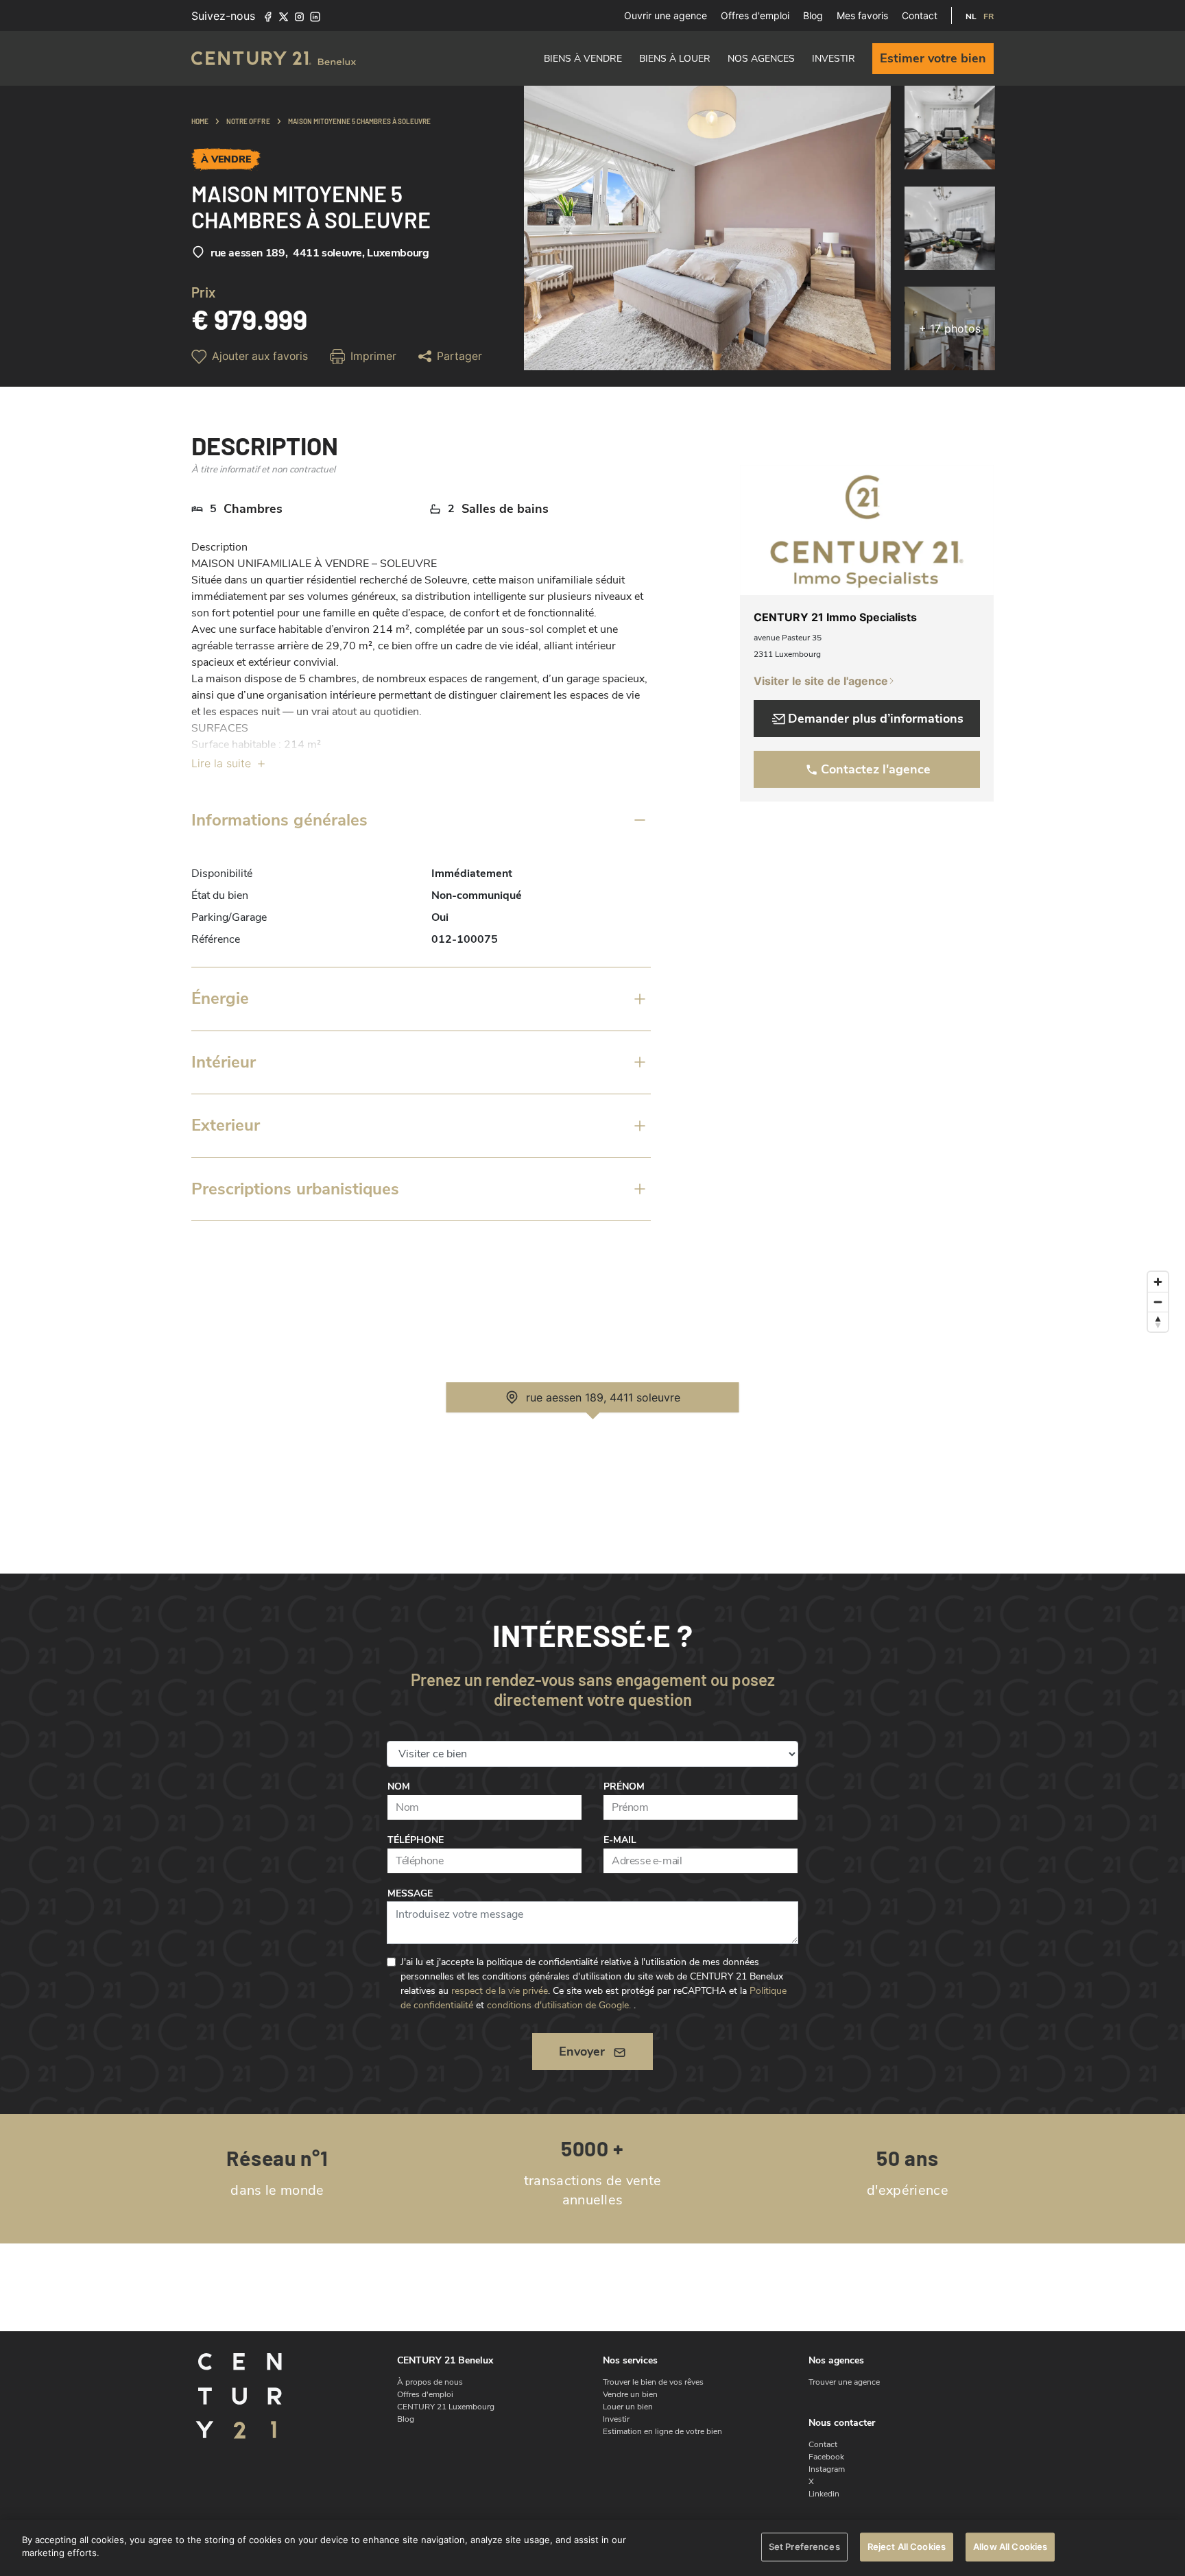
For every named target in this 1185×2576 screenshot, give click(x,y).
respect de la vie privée (500, 1991)
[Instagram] (299, 16)
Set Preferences (804, 2547)
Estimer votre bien (933, 58)
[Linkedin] (315, 16)
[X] (284, 16)
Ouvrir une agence (666, 15)
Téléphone (416, 1840)
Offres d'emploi (755, 15)
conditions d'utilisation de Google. (559, 2005)
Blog (813, 15)
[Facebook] (268, 16)
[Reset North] (1158, 1322)
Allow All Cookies (1010, 2547)
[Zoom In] (1158, 1282)
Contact (920, 15)
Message (410, 1893)
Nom (399, 1786)
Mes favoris (862, 15)
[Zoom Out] (1158, 1302)
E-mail (620, 1840)
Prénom (624, 1786)
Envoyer (582, 2051)
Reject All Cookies (907, 2547)
